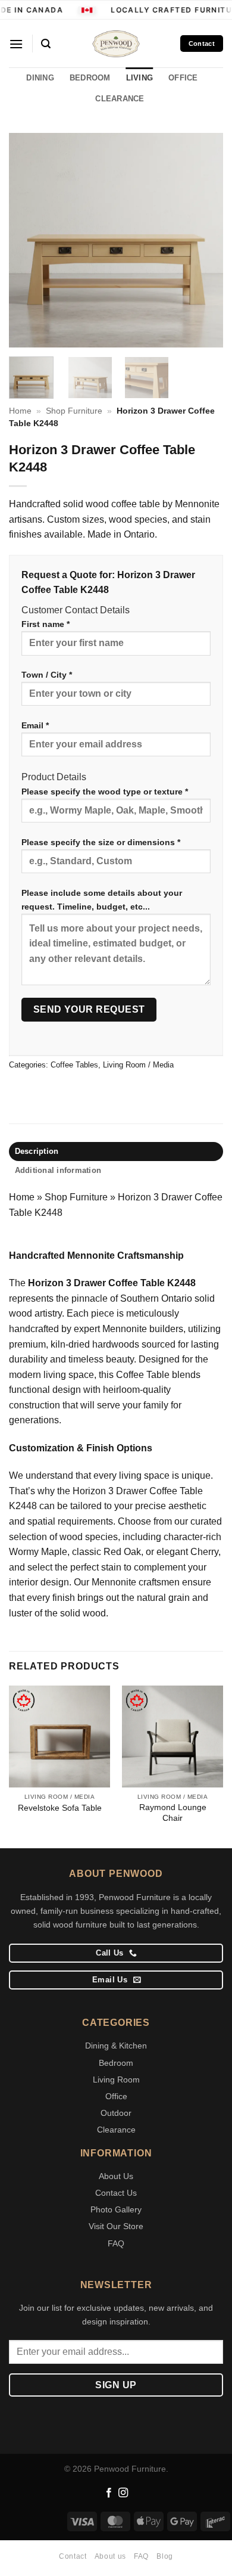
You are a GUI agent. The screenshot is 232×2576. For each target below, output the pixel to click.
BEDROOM (90, 78)
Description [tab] (37, 1151)
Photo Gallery (116, 2209)
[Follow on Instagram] (123, 2493)
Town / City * (47, 675)
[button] (16, 44)
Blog (164, 2556)
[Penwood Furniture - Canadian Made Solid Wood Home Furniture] (116, 44)
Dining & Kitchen (116, 2046)
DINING (40, 78)
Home (20, 411)
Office (116, 2096)
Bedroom (116, 2063)
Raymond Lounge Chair (173, 1813)
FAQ (116, 2243)
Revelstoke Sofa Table (60, 1808)
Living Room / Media (138, 1065)
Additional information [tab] (58, 1170)
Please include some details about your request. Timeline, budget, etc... (102, 900)
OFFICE (183, 78)
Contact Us (116, 2193)
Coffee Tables (74, 1065)
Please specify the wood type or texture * (105, 792)
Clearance (116, 2130)
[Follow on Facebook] (109, 2493)
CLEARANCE (120, 99)
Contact (73, 2556)
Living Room (116, 2080)
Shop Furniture (74, 411)
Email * (35, 725)
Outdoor (116, 2113)
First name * (46, 624)
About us (110, 2556)
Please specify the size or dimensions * (101, 842)
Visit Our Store (116, 2226)
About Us (116, 2176)
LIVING (140, 78)
